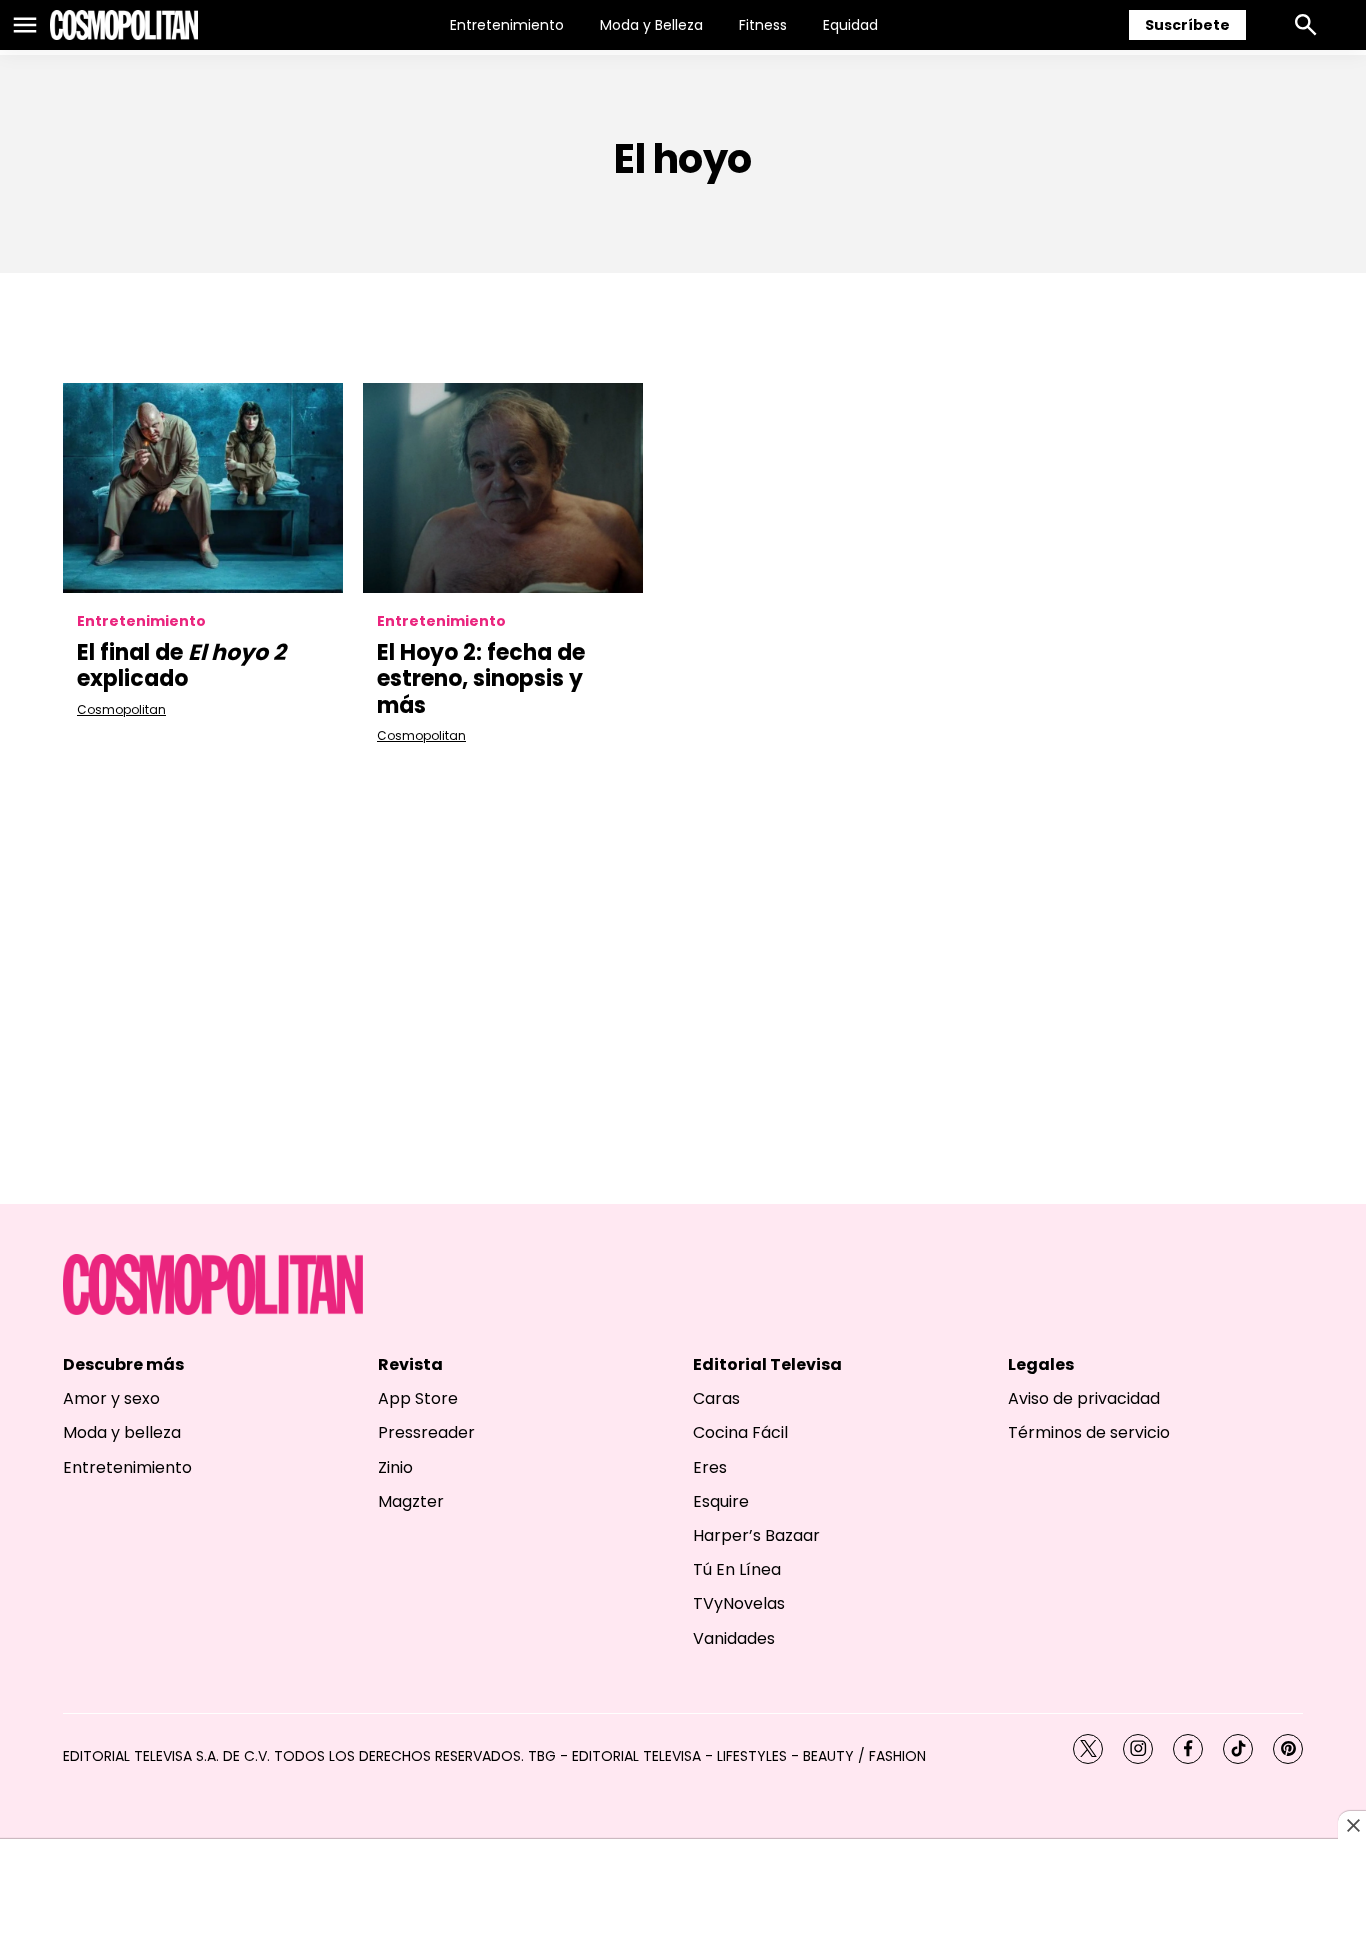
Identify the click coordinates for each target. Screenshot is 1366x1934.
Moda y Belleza (651, 25)
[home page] (124, 25)
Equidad (850, 25)
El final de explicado (181, 665)
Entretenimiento (507, 25)
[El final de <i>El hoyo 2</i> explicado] (203, 488)
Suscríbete (1187, 25)
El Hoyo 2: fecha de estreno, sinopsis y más (481, 679)
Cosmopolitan (121, 709)
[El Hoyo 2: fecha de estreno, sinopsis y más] (503, 488)
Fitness (763, 25)
